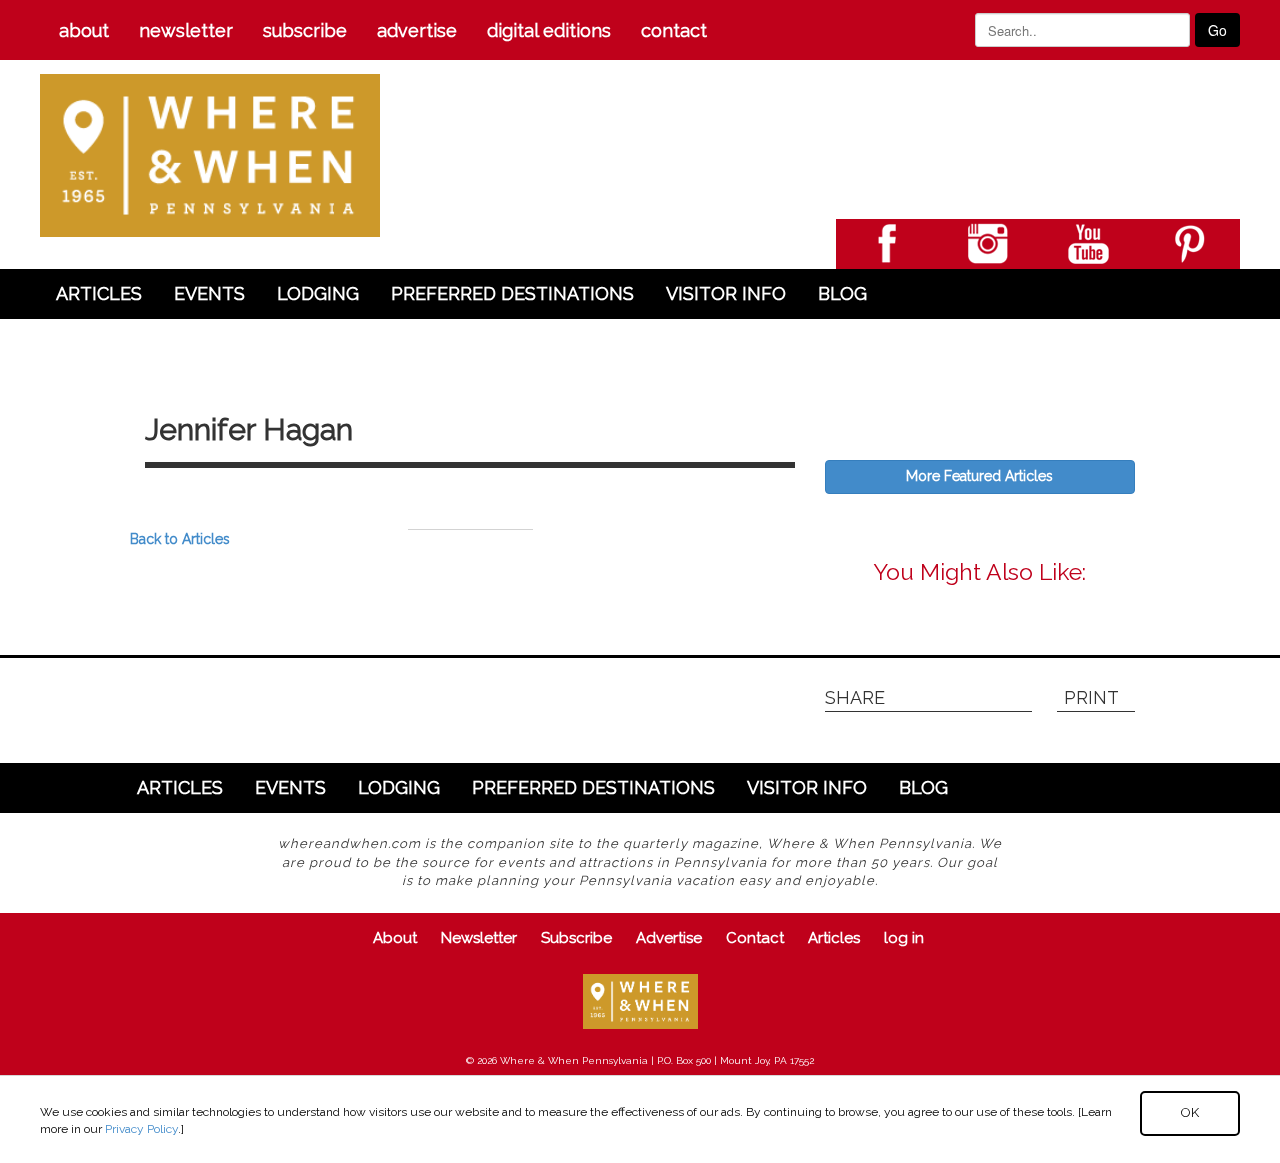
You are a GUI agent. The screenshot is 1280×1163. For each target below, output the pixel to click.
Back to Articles (180, 539)
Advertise (417, 30)
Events (209, 293)
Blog (842, 293)
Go (1217, 30)
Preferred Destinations (512, 293)
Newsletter (186, 30)
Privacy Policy (141, 1129)
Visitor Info (726, 293)
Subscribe (305, 30)
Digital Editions (549, 30)
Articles (99, 293)
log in (904, 938)
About (84, 30)
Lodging (318, 293)
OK (1190, 1112)
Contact (674, 30)
